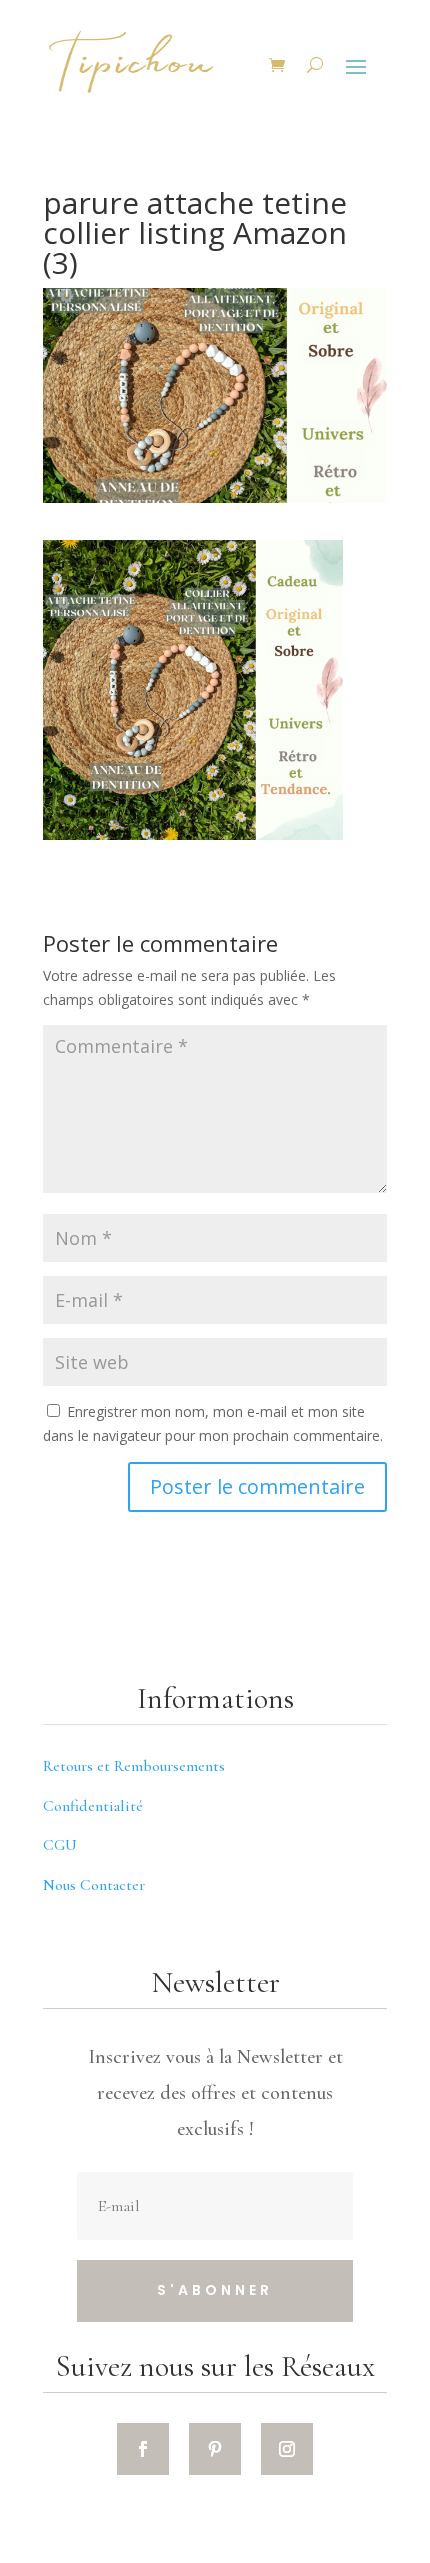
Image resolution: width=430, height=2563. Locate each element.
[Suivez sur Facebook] (143, 2449)
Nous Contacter (94, 1885)
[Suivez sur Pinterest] (215, 2449)
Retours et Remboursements (134, 1766)
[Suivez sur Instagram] (287, 2449)
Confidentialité (93, 1806)
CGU (60, 1845)
